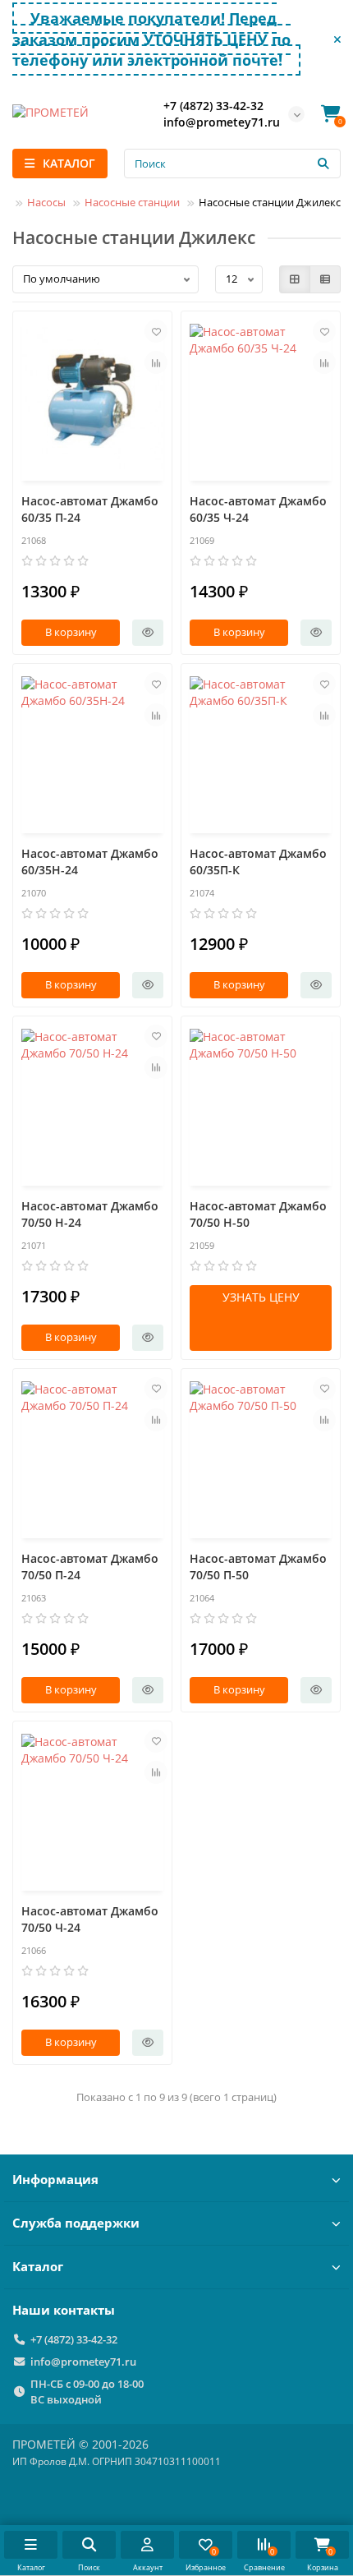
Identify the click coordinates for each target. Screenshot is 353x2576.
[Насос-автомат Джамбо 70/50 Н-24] (92, 1103)
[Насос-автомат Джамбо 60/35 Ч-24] (261, 398)
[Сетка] (295, 279)
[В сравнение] (156, 362)
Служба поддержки (76, 2223)
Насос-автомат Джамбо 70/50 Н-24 (90, 1214)
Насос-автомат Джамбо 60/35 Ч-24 (258, 509)
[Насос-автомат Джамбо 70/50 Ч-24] (92, 1808)
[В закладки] (156, 331)
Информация (55, 2180)
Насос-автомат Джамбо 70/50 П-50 (258, 1567)
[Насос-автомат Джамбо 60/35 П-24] (92, 398)
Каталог (38, 2267)
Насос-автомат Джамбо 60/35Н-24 (90, 862)
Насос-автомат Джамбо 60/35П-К (258, 862)
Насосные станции (132, 202)
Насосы (46, 202)
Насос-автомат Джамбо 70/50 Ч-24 (90, 1919)
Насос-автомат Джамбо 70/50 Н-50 (258, 1214)
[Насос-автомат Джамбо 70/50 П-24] (92, 1456)
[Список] (325, 279)
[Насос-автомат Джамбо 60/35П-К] (261, 751)
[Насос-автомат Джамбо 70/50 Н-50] (261, 1103)
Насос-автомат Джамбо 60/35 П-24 (90, 509)
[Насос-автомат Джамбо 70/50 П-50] (261, 1456)
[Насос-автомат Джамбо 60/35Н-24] (92, 751)
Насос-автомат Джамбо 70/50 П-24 (90, 1567)
